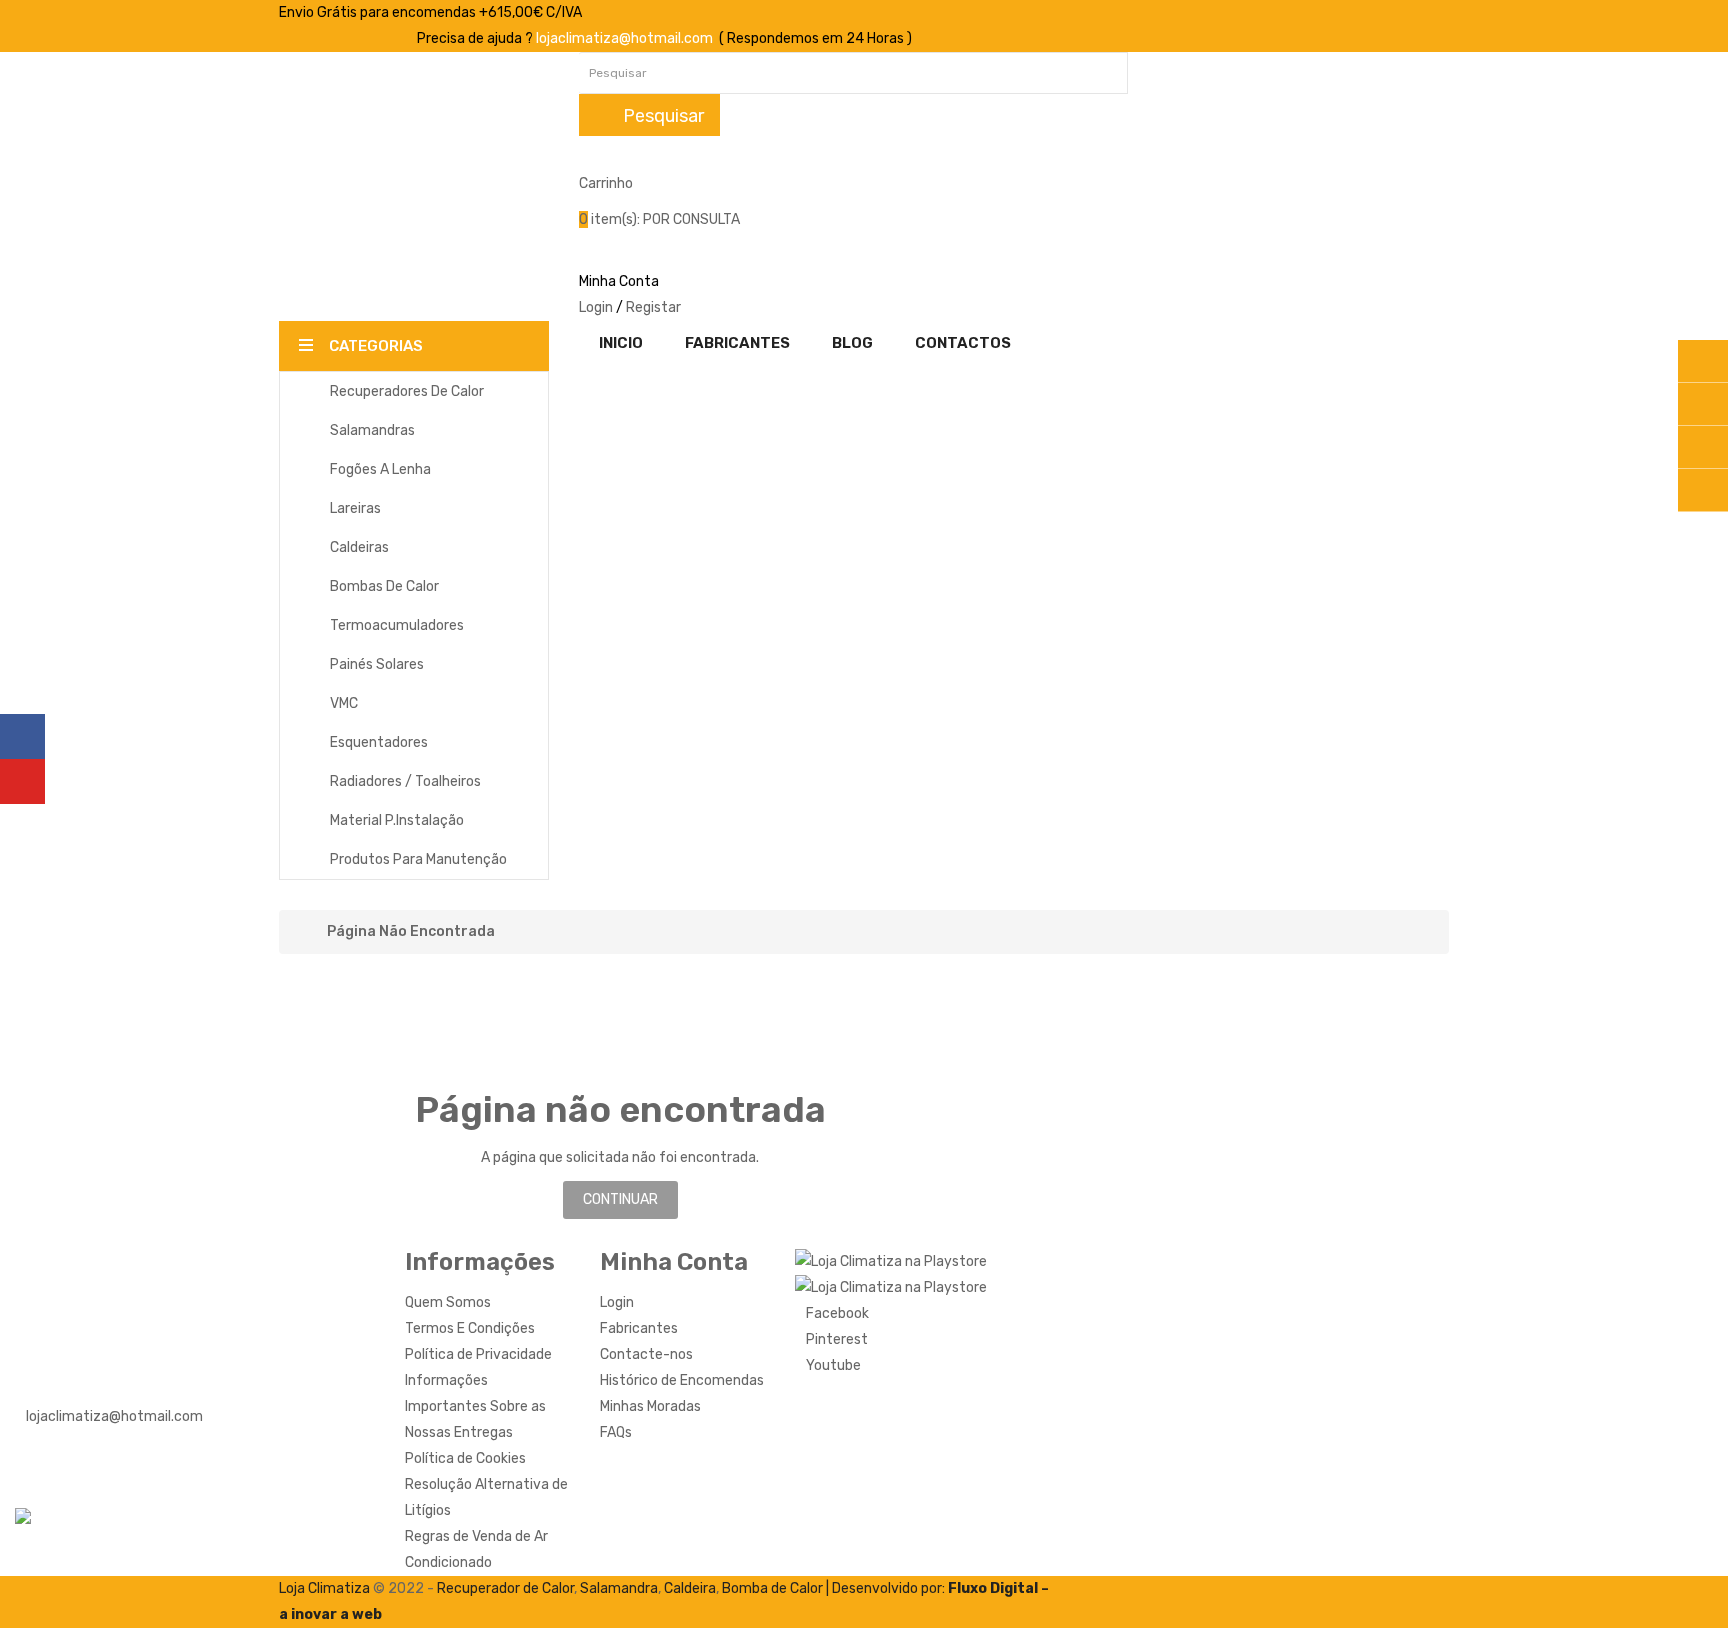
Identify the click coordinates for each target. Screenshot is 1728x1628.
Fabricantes (639, 1328)
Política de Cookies (465, 1458)
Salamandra (619, 1588)
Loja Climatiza (324, 1588)
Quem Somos (448, 1302)
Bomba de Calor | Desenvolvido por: (835, 1588)
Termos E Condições (470, 1328)
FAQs (616, 1432)
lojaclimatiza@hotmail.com (624, 38)
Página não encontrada (411, 932)
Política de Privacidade (478, 1354)
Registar (653, 307)
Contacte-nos (646, 1354)
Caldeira (690, 1588)
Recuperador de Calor (505, 1588)
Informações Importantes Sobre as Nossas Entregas (475, 1406)
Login (596, 307)
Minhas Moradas (650, 1406)
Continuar (620, 1199)
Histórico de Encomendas (682, 1380)
